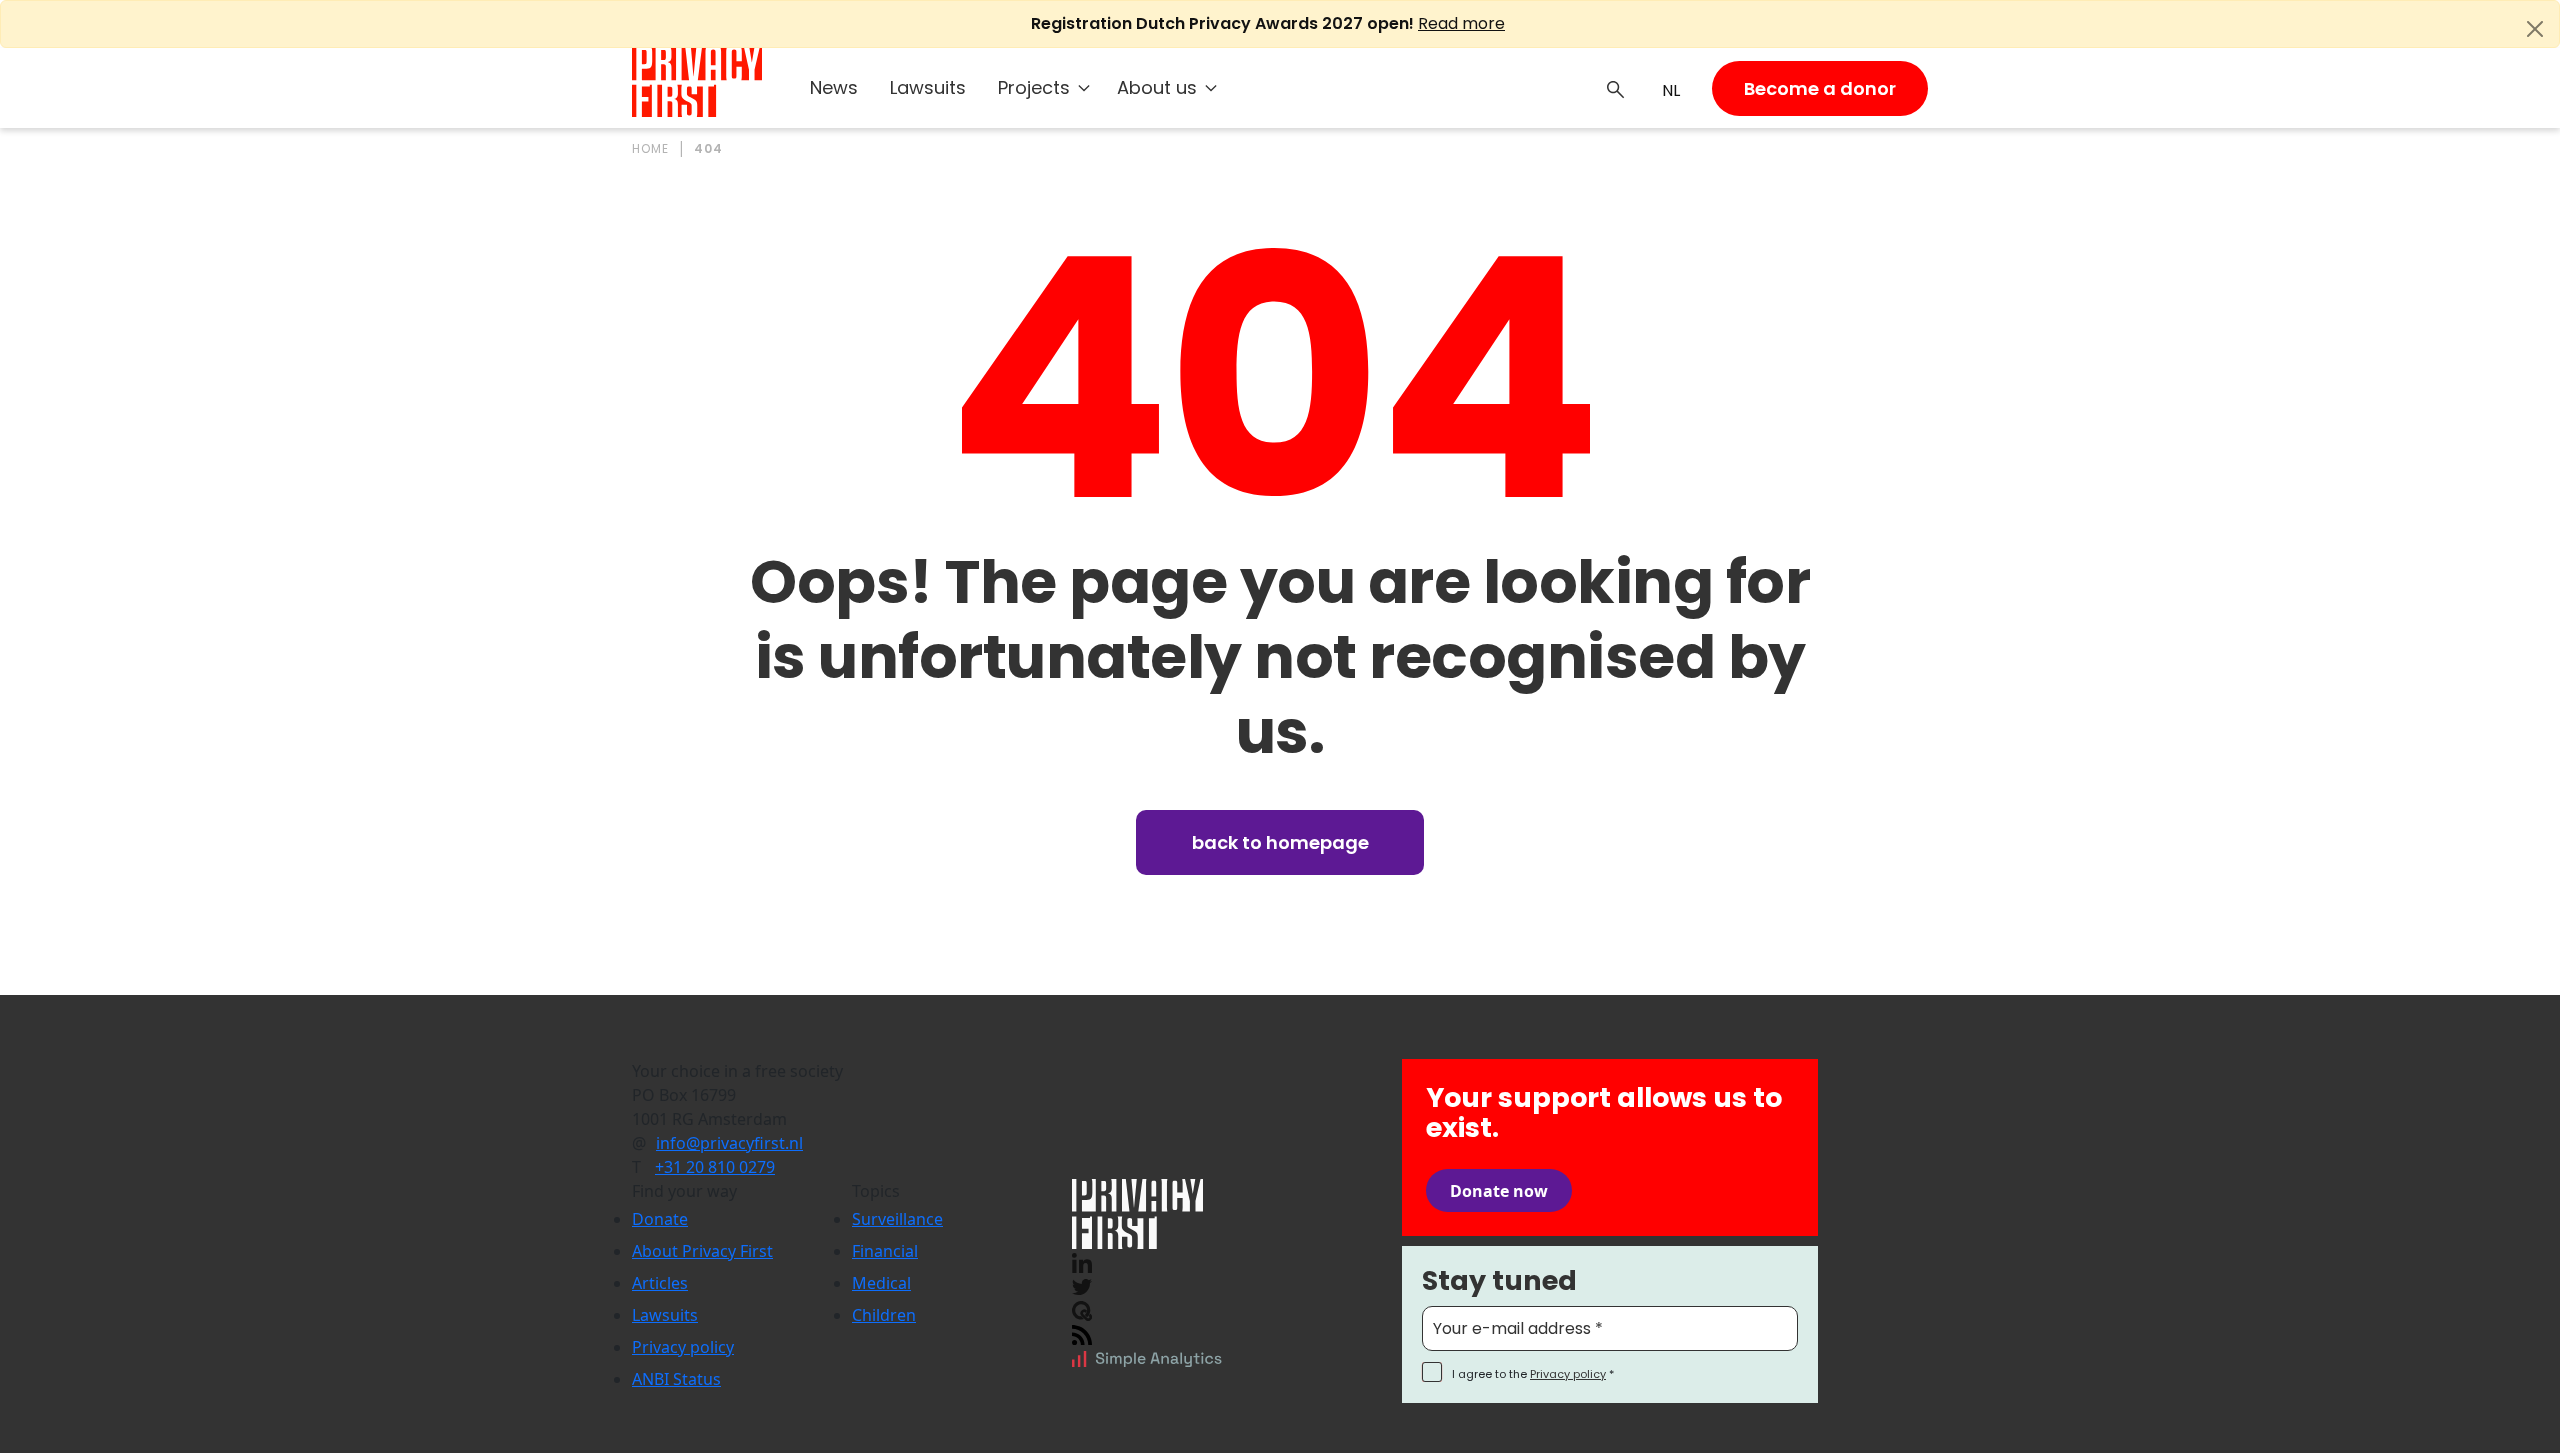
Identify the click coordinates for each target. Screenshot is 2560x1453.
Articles (660, 1283)
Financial (885, 1251)
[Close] (2535, 29)
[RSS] (1082, 1333)
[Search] (1616, 88)
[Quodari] (1082, 1309)
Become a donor (1820, 88)
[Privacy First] (697, 82)
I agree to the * (1533, 1374)
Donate (660, 1219)
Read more (1461, 23)
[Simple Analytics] (1147, 1357)
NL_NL (1668, 91)
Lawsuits (928, 87)
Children (884, 1315)
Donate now (1499, 1191)
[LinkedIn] (1082, 1261)
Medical (881, 1283)
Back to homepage (1280, 842)
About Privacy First (702, 1251)
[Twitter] (1082, 1285)
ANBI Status (676, 1379)
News (834, 87)
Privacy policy (683, 1347)
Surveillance (897, 1219)
